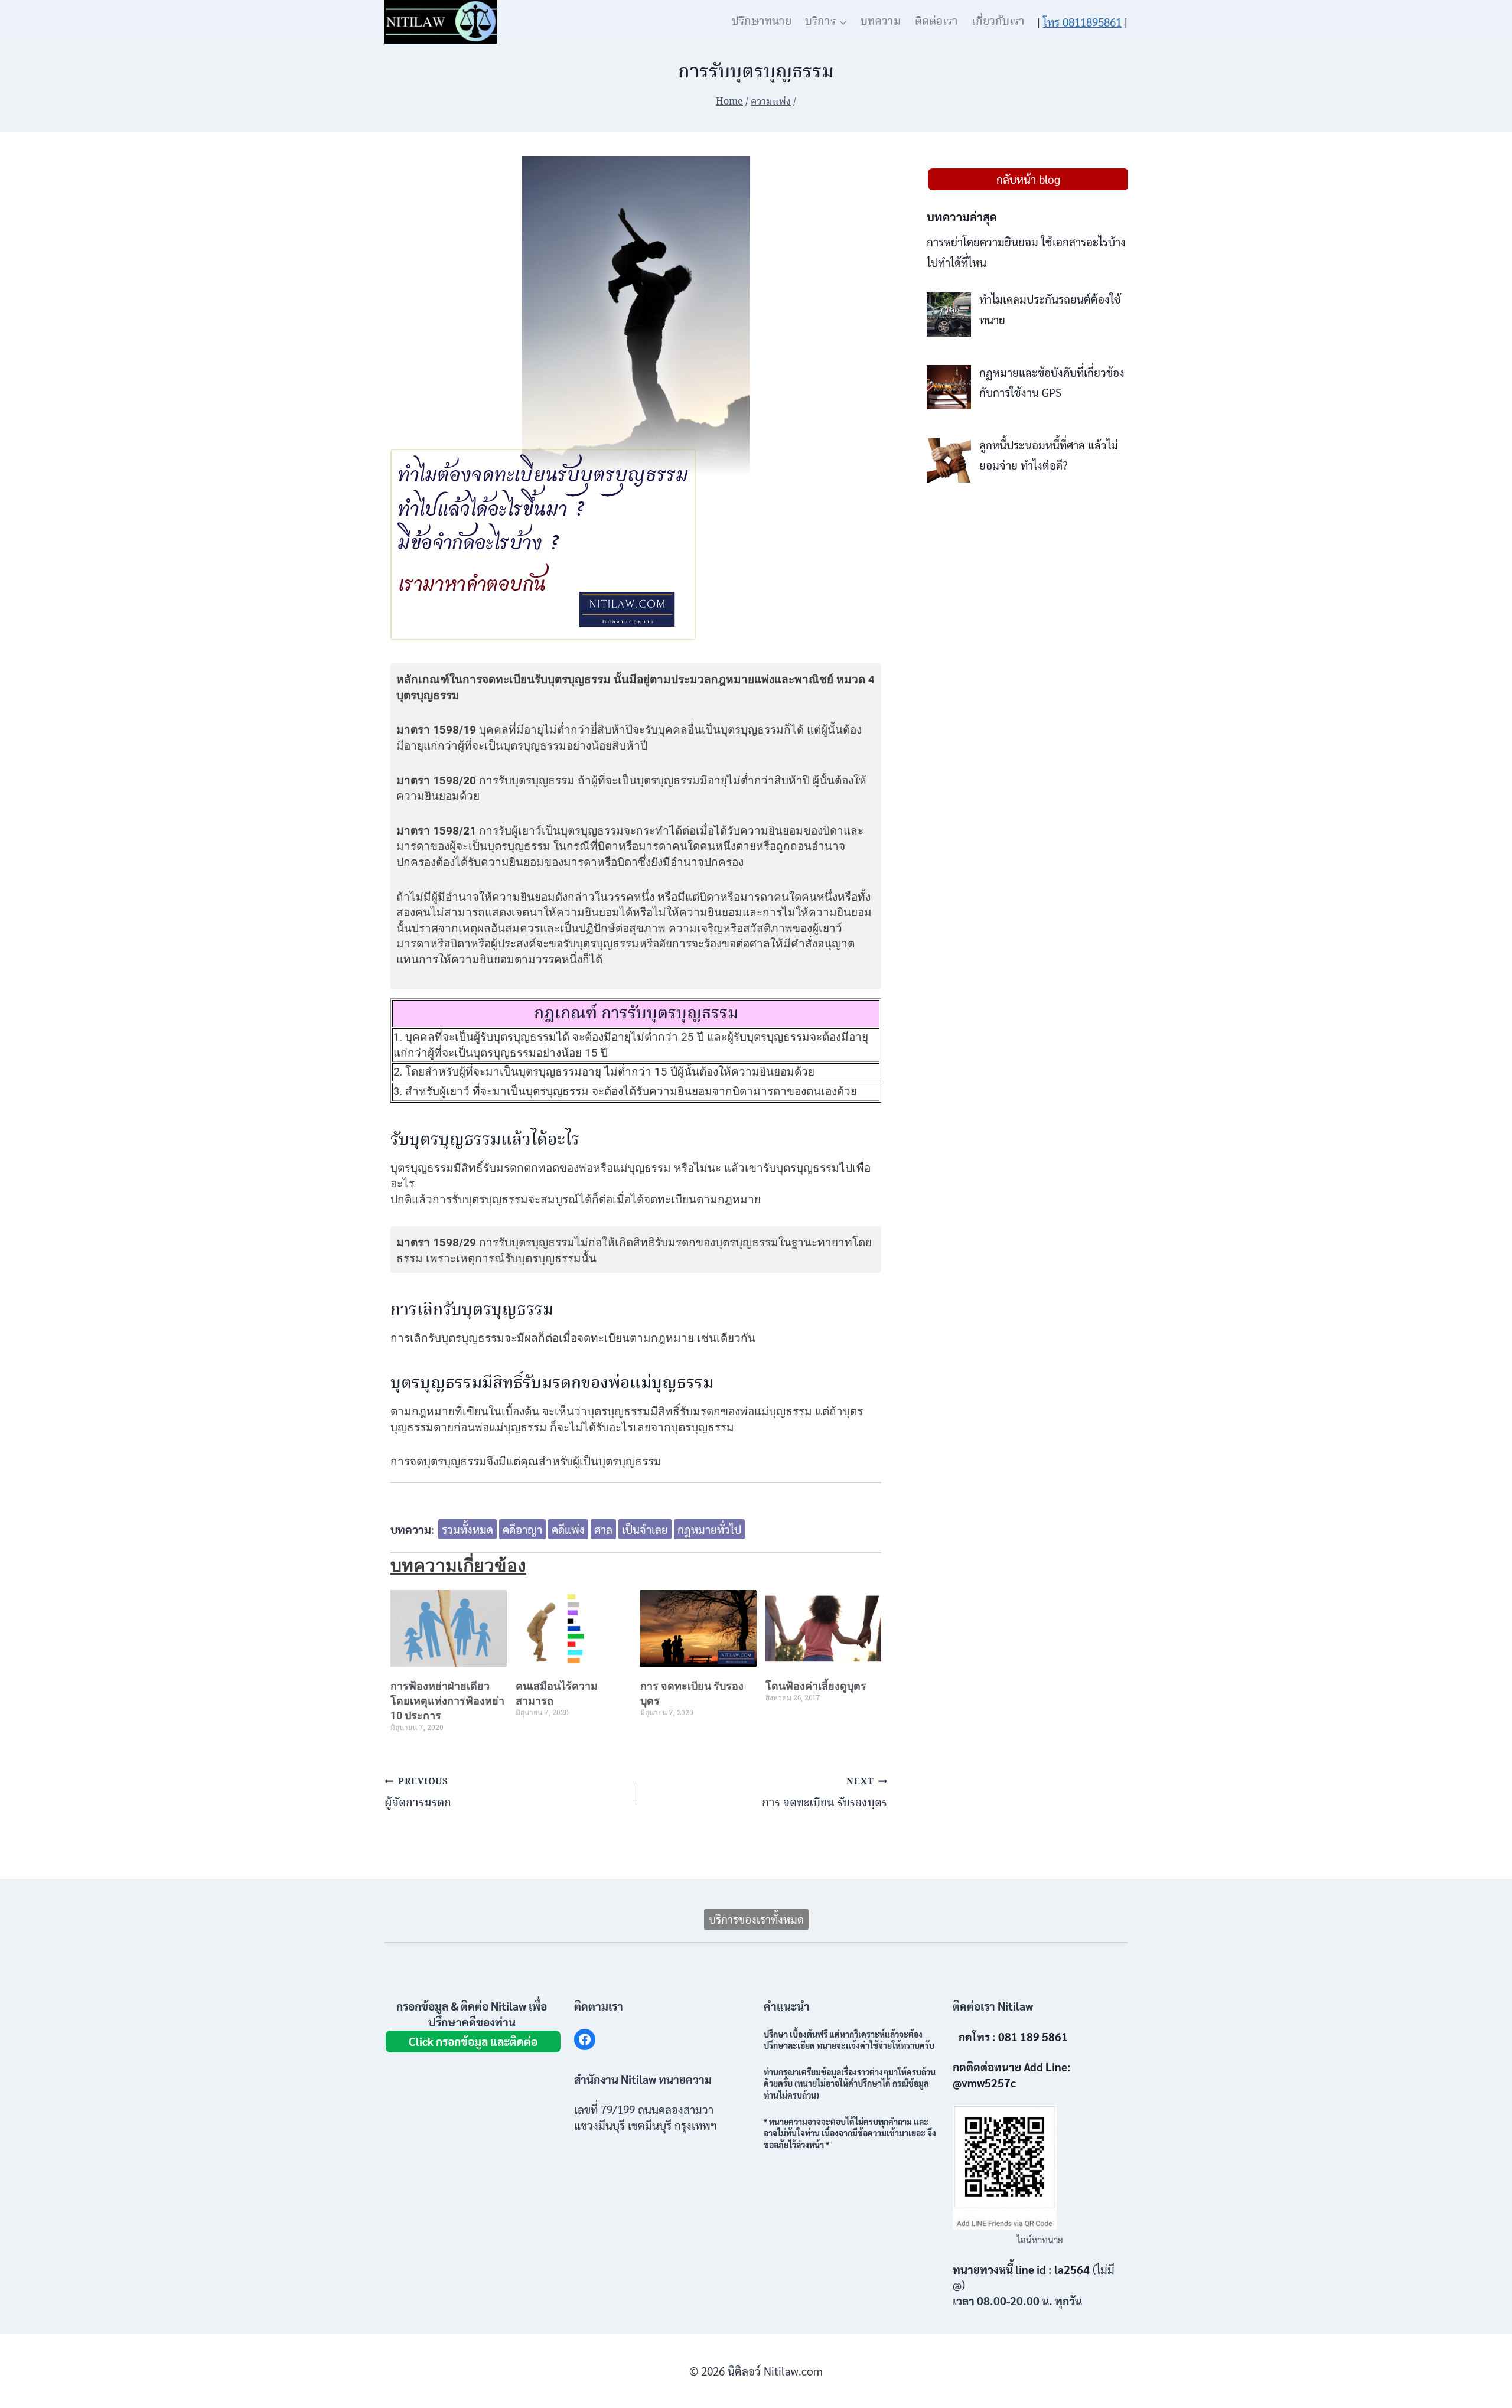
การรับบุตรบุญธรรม (670, 1014)
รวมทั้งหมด (467, 1529)
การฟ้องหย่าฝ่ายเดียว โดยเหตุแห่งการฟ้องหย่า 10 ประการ (447, 1701)
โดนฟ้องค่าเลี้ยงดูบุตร (816, 1686)
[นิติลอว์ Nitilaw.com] (441, 22)
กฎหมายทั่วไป (709, 1529)
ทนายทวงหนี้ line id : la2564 (1021, 2269)
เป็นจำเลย (645, 1529)
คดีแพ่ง (568, 1529)
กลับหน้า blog (1028, 179)
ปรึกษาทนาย (762, 22)
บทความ (881, 22)
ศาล (603, 1529)
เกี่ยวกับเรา (998, 22)
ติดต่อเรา (936, 22)
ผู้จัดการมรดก (418, 1793)
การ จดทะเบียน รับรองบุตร (825, 1793)
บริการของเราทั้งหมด (756, 1919)
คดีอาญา (522, 1529)
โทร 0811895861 (1082, 22)
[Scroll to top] (1482, 2372)
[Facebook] (585, 2039)
